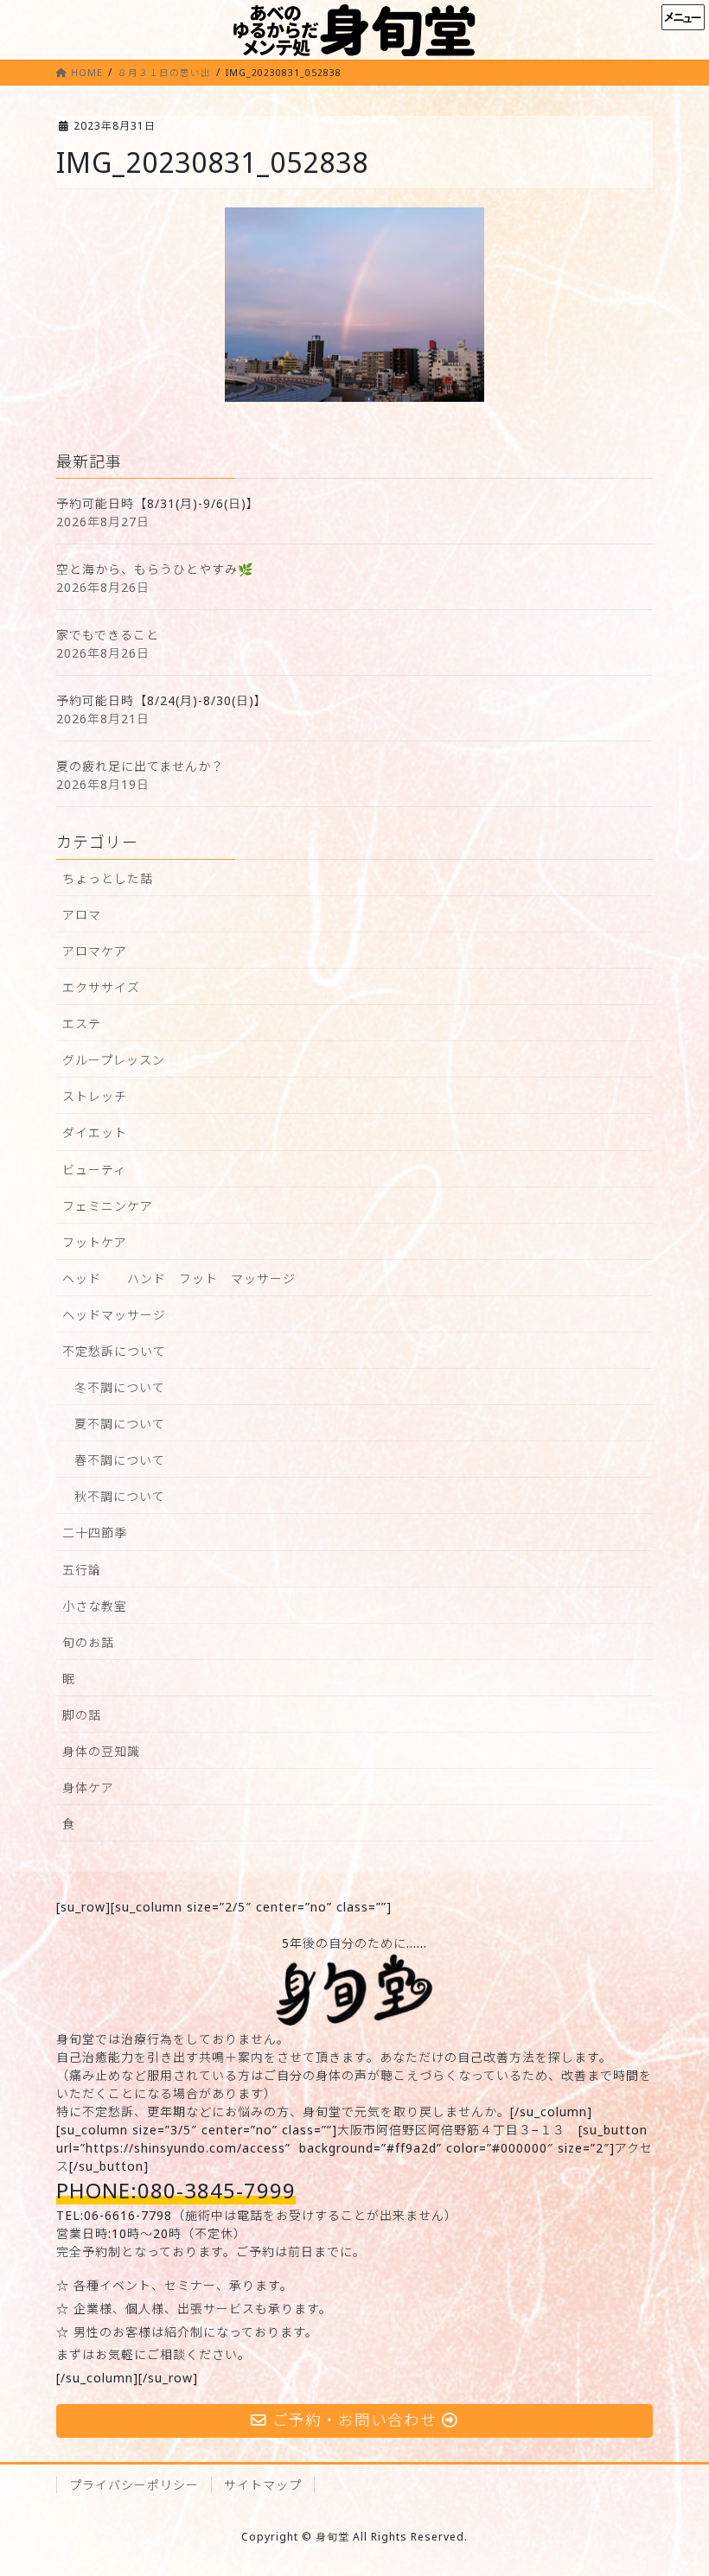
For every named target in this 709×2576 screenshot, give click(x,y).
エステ (82, 1024)
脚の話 (82, 1715)
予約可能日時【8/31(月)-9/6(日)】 (158, 503)
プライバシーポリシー (134, 2485)
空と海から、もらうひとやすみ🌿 (155, 569)
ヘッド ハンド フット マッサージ (179, 1278)
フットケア (95, 1242)
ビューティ (94, 1170)
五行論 (82, 1570)
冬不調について (120, 1387)
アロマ (82, 915)
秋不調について (120, 1496)
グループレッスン (114, 1060)
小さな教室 (95, 1606)
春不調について (120, 1460)
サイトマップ (263, 2485)
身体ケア (88, 1787)
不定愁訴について (114, 1351)
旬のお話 (88, 1642)
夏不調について (120, 1424)
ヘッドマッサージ (114, 1315)
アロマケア (95, 951)
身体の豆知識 (101, 1751)
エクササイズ (101, 987)
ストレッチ (95, 1096)
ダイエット (95, 1132)
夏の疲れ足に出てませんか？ (140, 766)
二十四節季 (95, 1533)
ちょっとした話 (108, 878)
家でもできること (108, 635)
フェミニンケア (108, 1206)
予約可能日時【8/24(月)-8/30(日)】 (162, 700)
